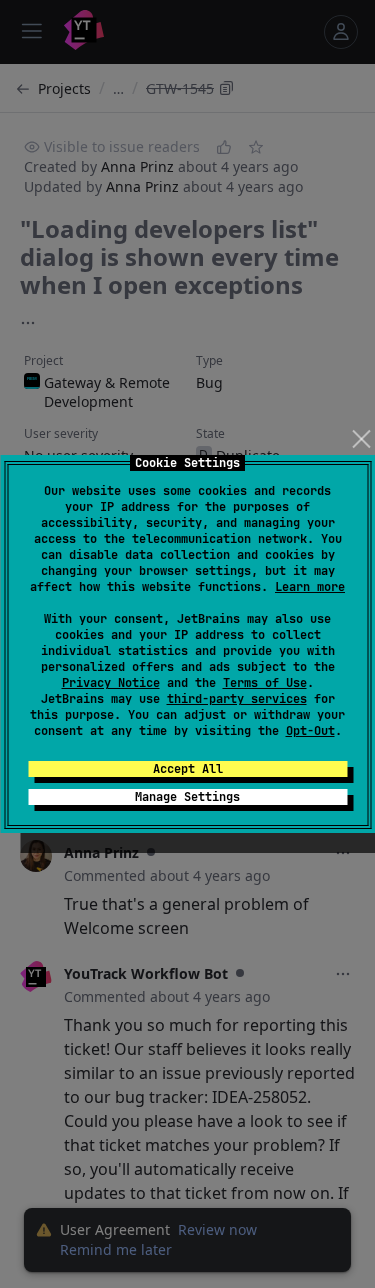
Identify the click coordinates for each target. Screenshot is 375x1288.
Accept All (188, 769)
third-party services (237, 699)
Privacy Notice (111, 683)
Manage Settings (187, 797)
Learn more (310, 587)
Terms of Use (265, 683)
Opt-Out (310, 731)
